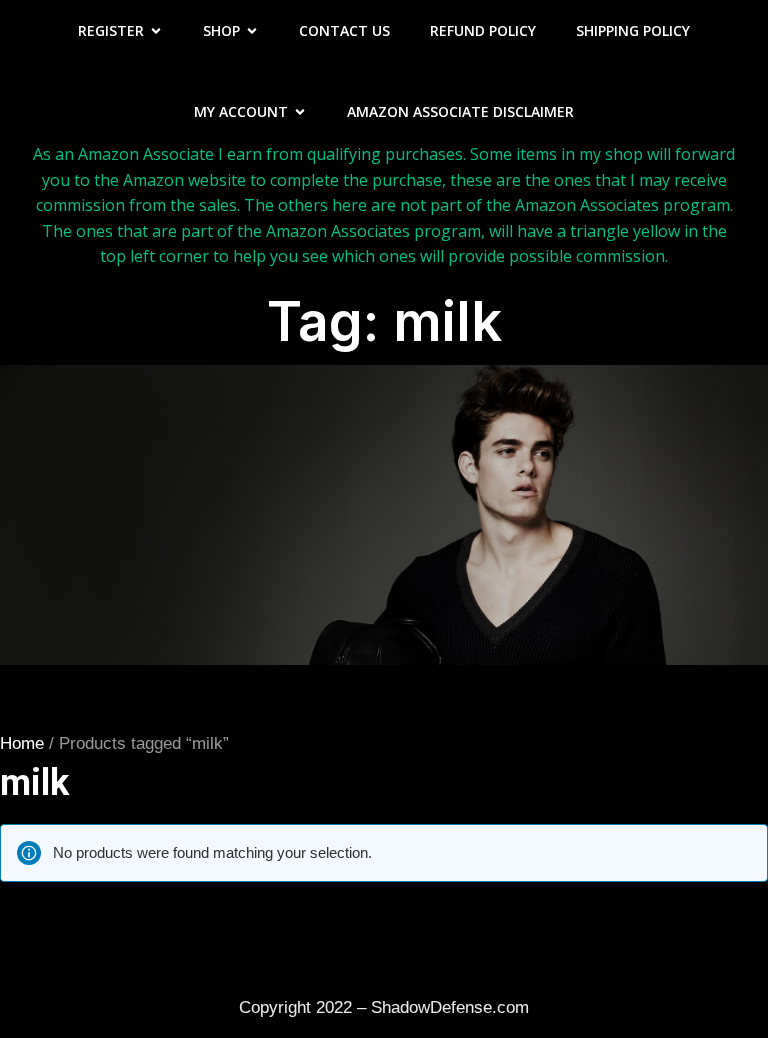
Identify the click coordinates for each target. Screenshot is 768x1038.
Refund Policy (483, 30)
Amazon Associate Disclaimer (460, 111)
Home (22, 743)
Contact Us (344, 30)
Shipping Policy (633, 30)
